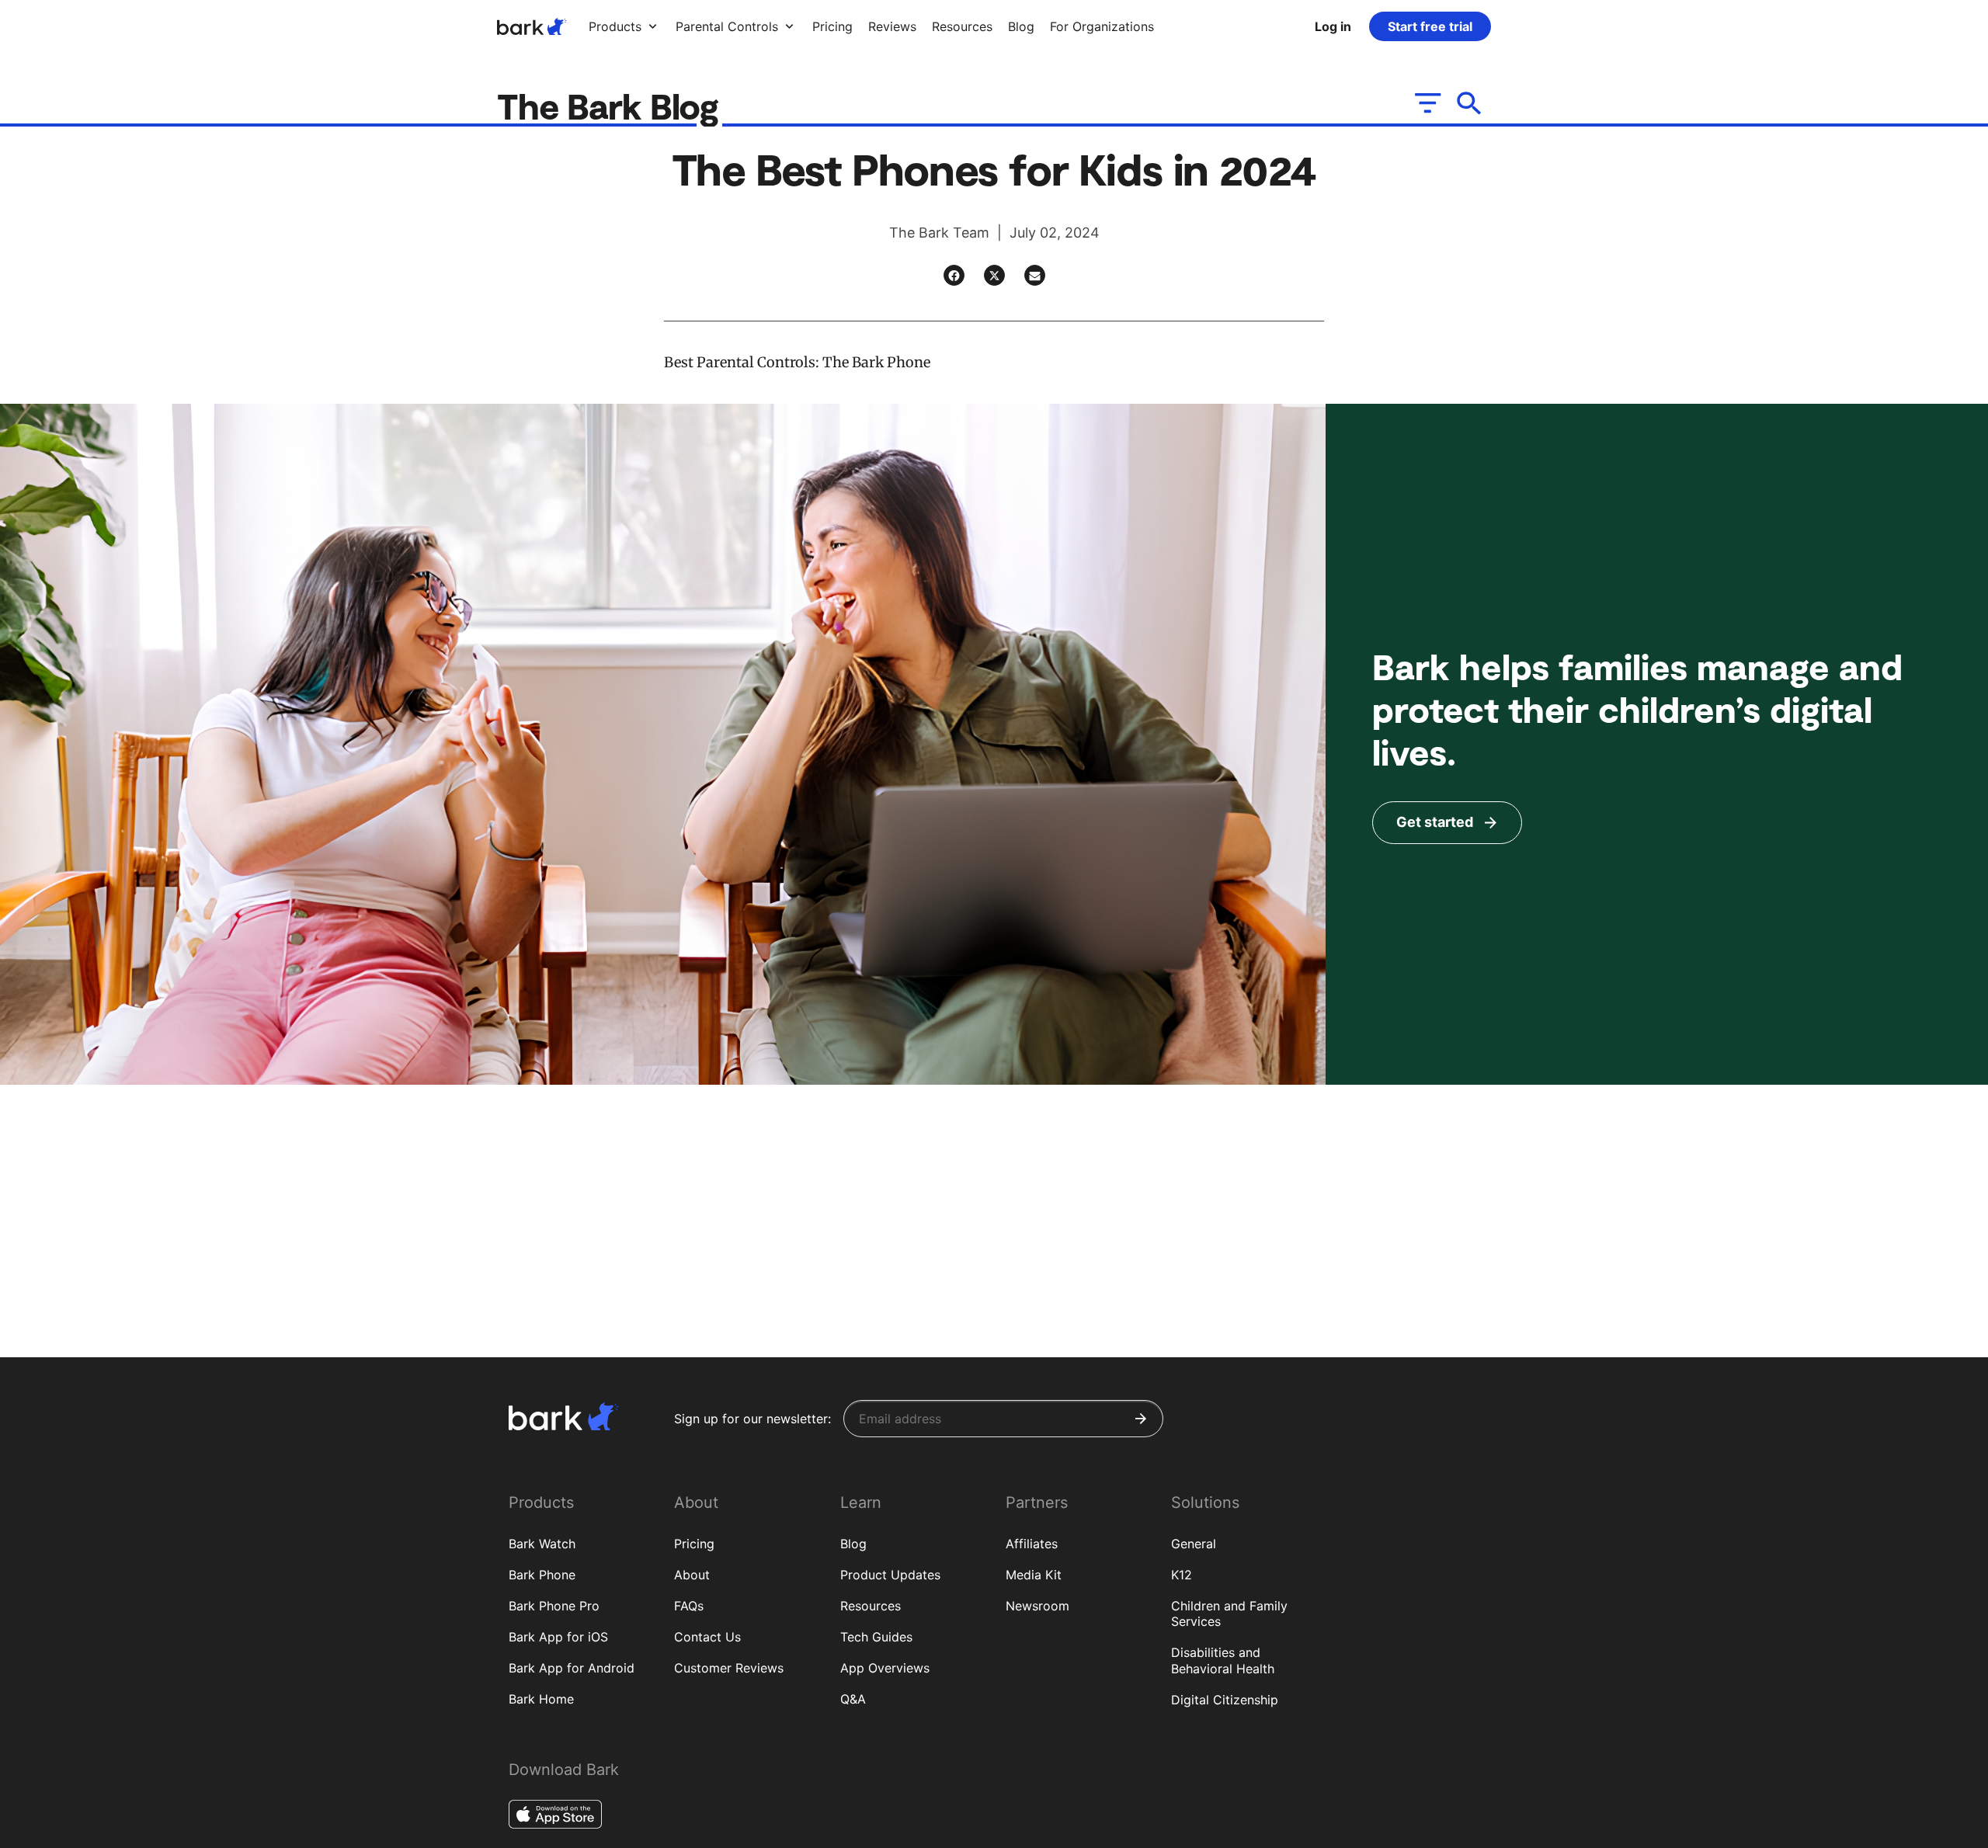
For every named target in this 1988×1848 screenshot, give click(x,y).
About (692, 1575)
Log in (1333, 26)
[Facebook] (954, 275)
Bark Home (541, 1699)
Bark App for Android (572, 1668)
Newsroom (1037, 1606)
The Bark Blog (612, 105)
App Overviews (885, 1668)
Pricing (694, 1544)
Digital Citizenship (1225, 1700)
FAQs (689, 1606)
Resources (871, 1606)
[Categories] (1426, 103)
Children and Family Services (1229, 1614)
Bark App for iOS (558, 1637)
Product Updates (890, 1575)
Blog (853, 1544)
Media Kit (1034, 1575)
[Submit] (1141, 1419)
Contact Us (707, 1637)
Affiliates (1032, 1544)
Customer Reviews (729, 1668)
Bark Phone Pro (554, 1606)
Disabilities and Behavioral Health (1223, 1660)
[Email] (1035, 275)
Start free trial (1430, 26)
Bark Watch (542, 1544)
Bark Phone (542, 1575)
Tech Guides (876, 1637)
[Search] (1470, 103)
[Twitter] (994, 275)
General (1194, 1544)
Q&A (853, 1699)
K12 (1182, 1575)
